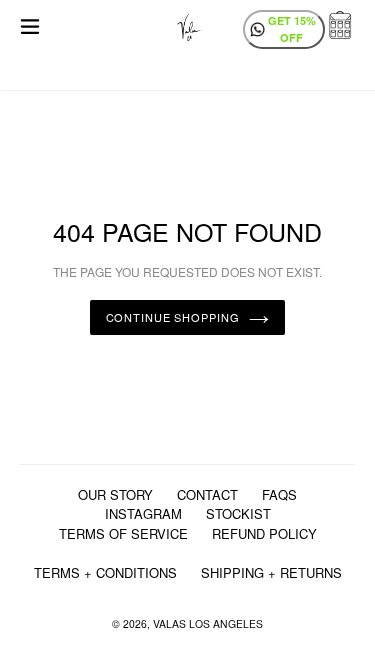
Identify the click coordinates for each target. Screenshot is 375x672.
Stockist (238, 513)
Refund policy (264, 533)
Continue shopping (173, 317)
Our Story (115, 494)
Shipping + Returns (271, 572)
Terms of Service (123, 533)
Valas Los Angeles (208, 623)
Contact (207, 494)
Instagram (143, 513)
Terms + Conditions (105, 572)
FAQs (279, 494)
